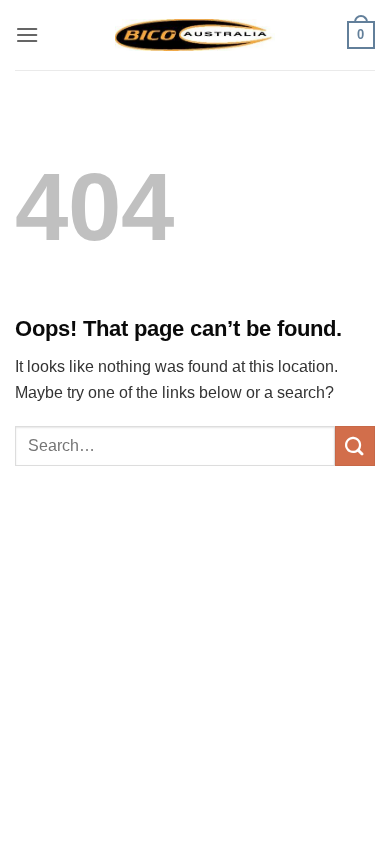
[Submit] (355, 445)
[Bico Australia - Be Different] (195, 34)
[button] (27, 34)
